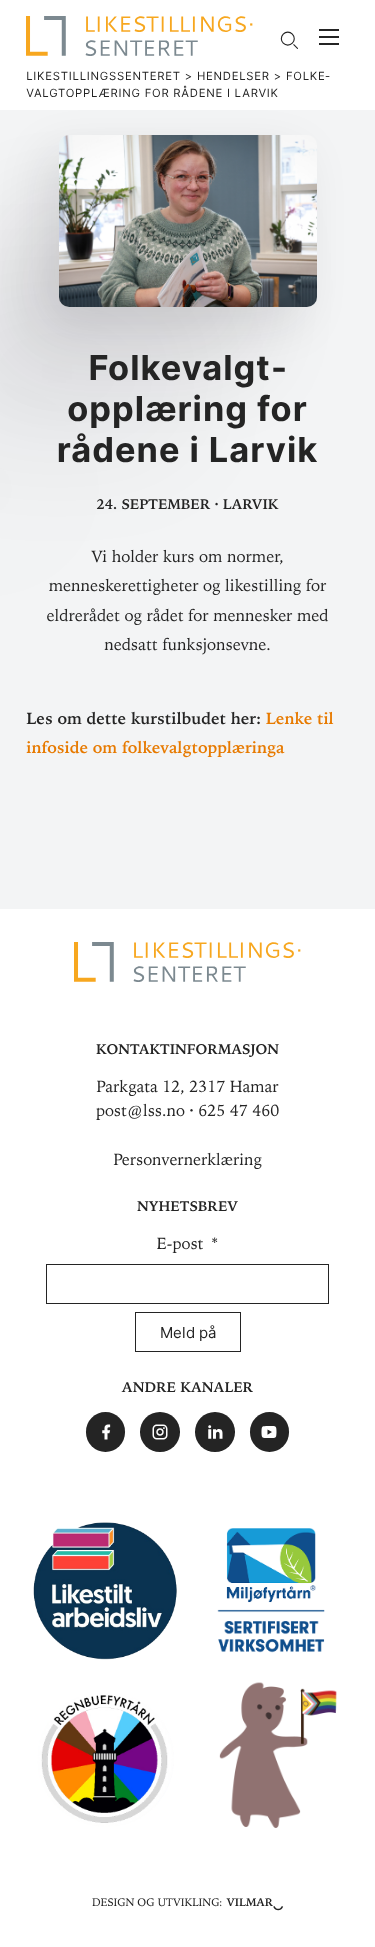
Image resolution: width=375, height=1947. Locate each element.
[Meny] (329, 39)
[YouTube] (270, 1432)
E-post (182, 1244)
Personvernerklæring (187, 1160)
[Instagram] (160, 1432)
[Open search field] (288, 40)
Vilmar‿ (254, 1901)
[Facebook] (106, 1432)
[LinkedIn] (215, 1432)
